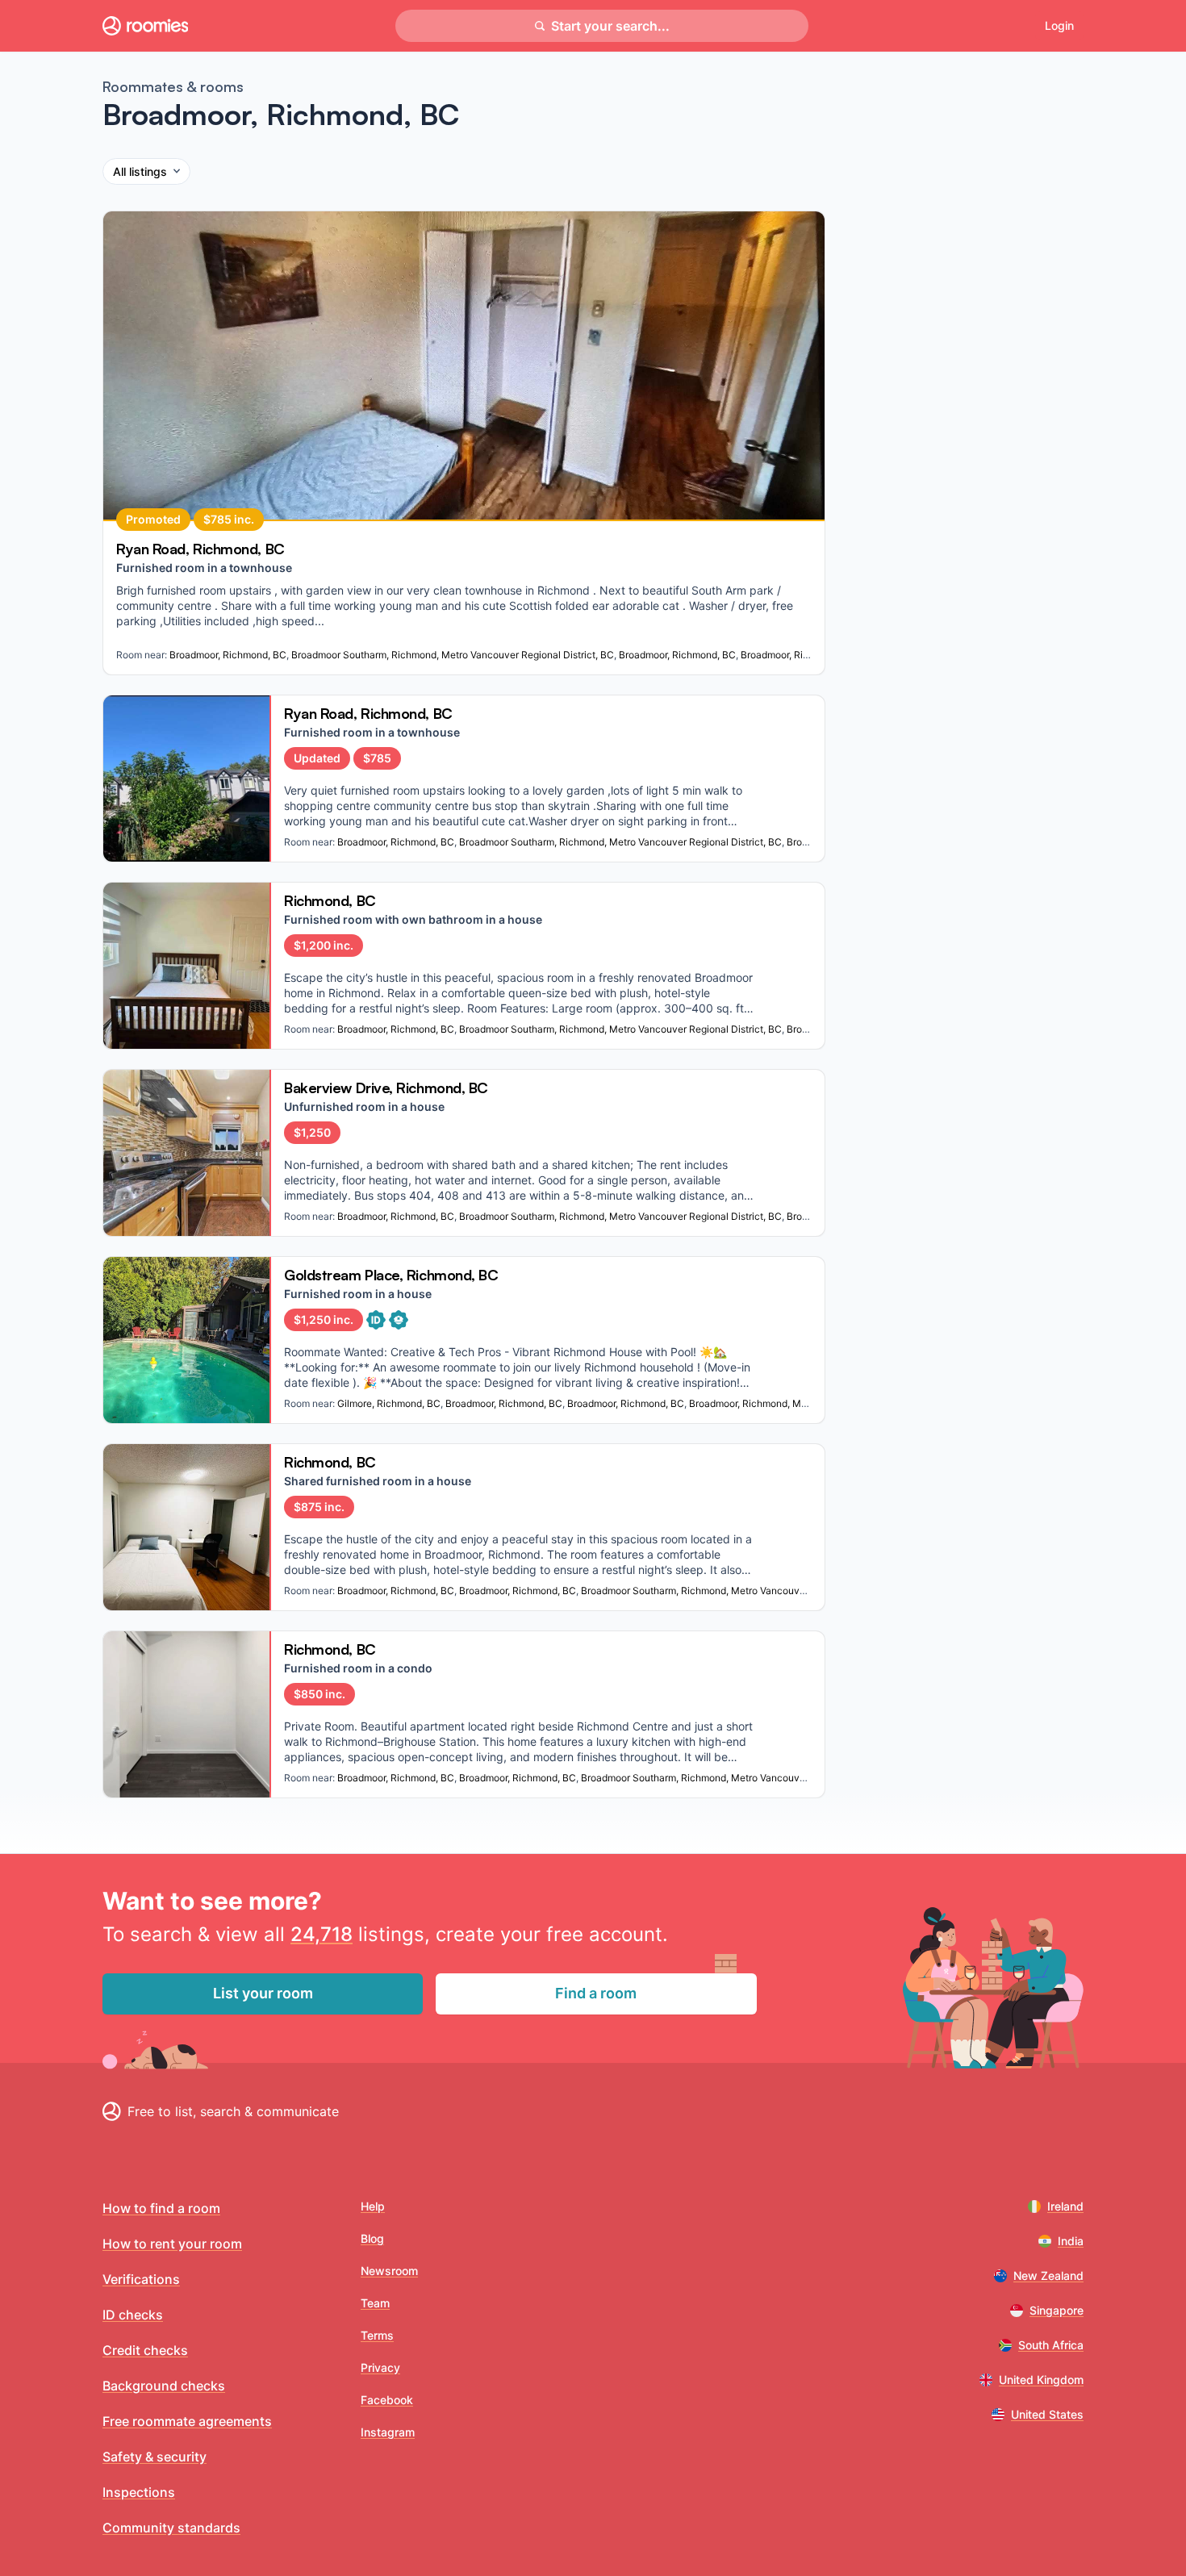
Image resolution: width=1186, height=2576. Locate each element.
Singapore (1057, 2310)
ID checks (133, 2315)
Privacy (380, 2367)
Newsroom (389, 2271)
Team (375, 2303)
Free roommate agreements (187, 2421)
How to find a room (161, 2208)
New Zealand (1048, 2275)
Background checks (164, 2386)
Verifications (141, 2279)
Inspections (139, 2492)
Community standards (171, 2528)
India (1071, 2241)
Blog (372, 2238)
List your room (263, 1993)
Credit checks (145, 2350)
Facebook (387, 2400)
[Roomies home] (145, 26)
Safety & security (155, 2457)
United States (1047, 2414)
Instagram (388, 2432)
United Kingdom (1041, 2380)
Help (373, 2206)
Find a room (596, 1993)
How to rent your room (172, 2244)
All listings (140, 171)
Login (1059, 25)
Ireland (1065, 2206)
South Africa (1051, 2345)
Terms (377, 2335)
